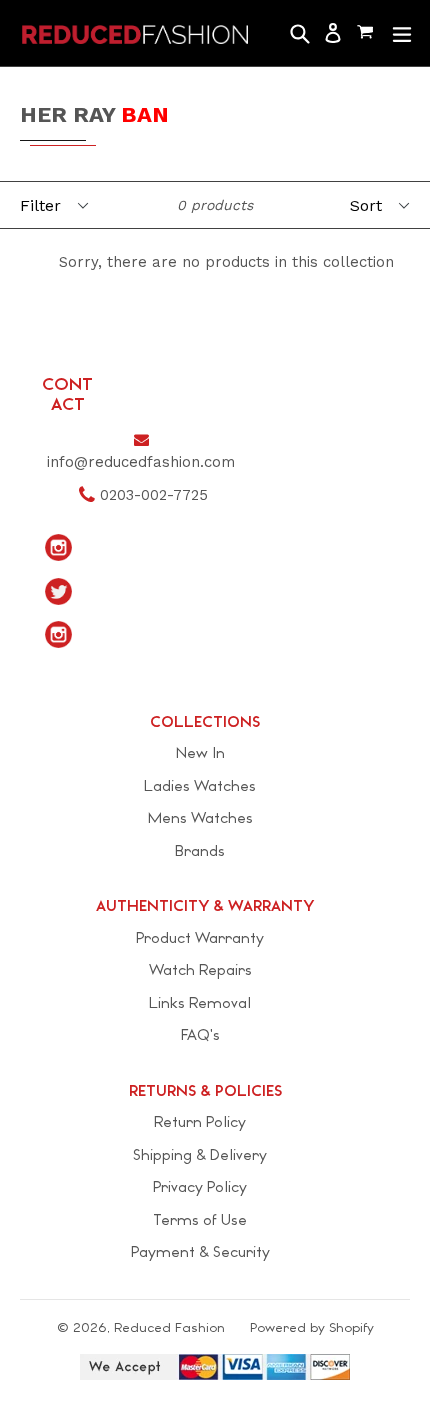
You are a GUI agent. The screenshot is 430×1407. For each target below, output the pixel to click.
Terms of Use (200, 1219)
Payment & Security (200, 1251)
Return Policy (200, 1121)
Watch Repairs (200, 969)
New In (200, 752)
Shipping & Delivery (200, 1154)
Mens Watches (200, 817)
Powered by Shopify (312, 1327)
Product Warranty (200, 937)
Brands (200, 850)
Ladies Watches (200, 785)
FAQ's (200, 1034)
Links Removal (200, 1002)
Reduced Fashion (169, 1327)
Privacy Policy (200, 1186)
